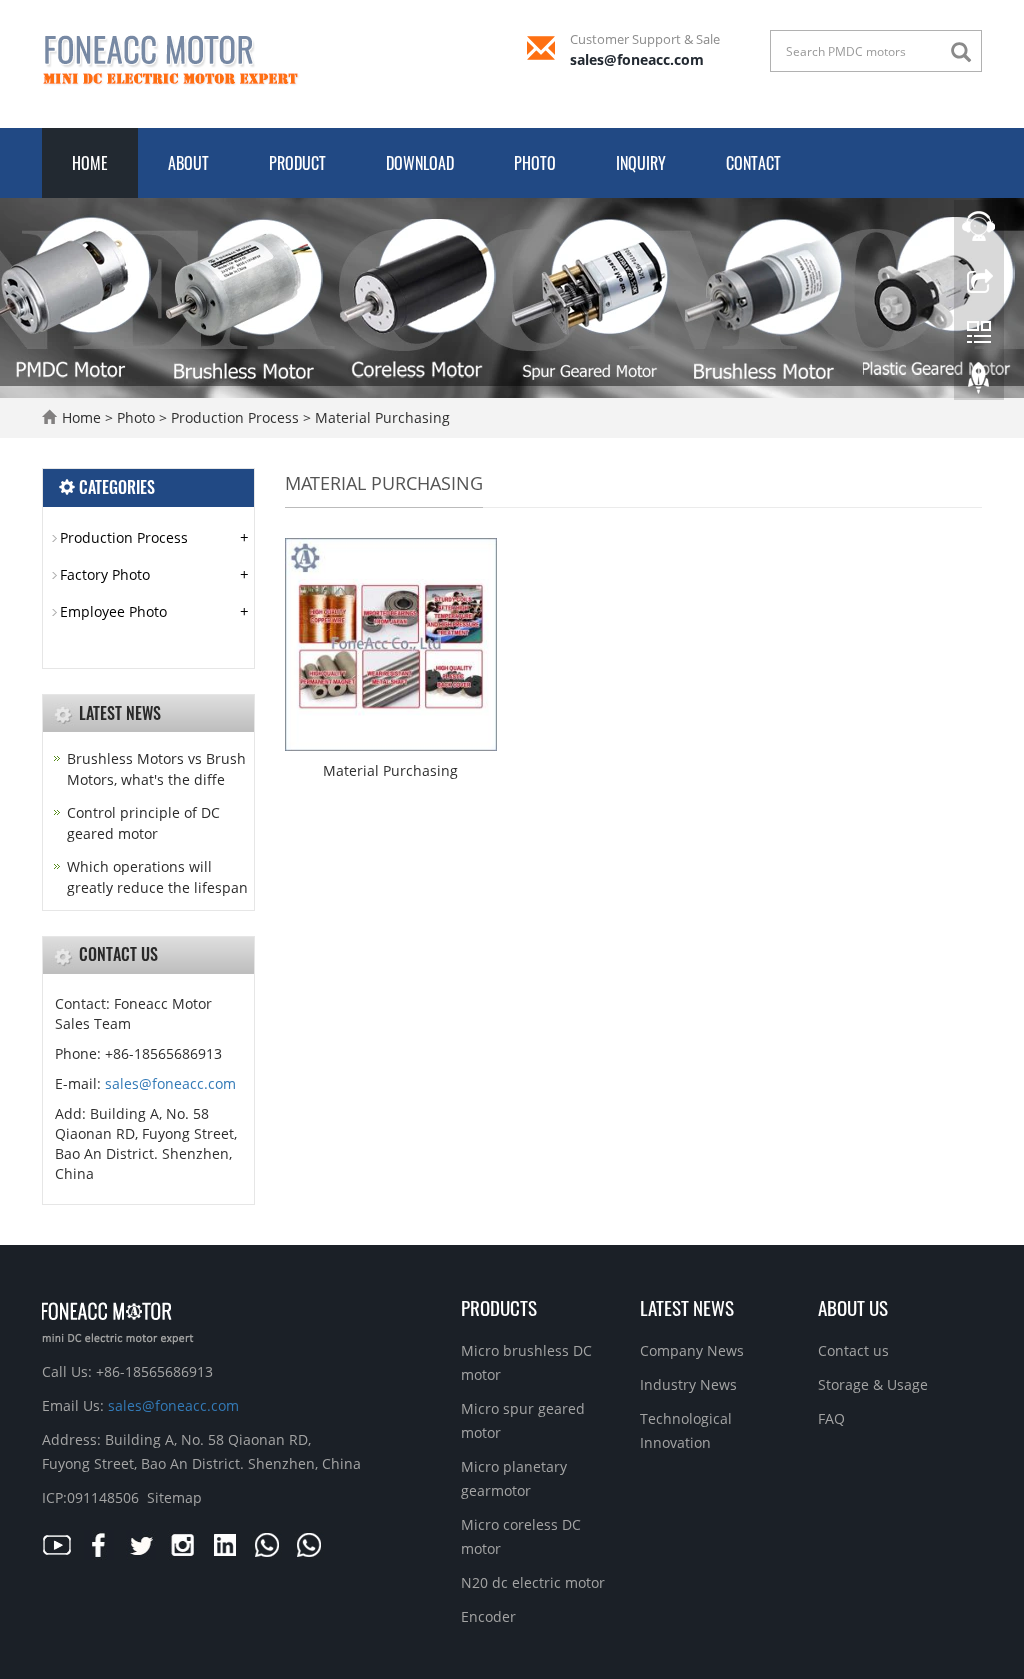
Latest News (687, 1307)
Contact (753, 163)
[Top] (979, 383)
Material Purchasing (380, 417)
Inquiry (641, 163)
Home (90, 163)
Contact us (853, 1350)
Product (297, 163)
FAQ (831, 1418)
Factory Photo (105, 574)
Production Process (235, 417)
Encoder (488, 1616)
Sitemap (174, 1497)
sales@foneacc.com (637, 59)
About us (853, 1307)
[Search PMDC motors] (966, 52)
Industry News (688, 1384)
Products (499, 1307)
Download (420, 163)
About (188, 163)
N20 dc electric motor (533, 1582)
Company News (692, 1350)
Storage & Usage (873, 1384)
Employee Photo (113, 611)
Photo (535, 163)
